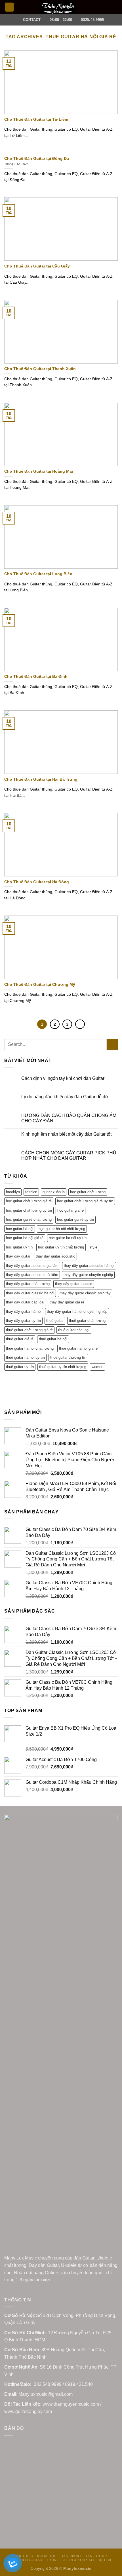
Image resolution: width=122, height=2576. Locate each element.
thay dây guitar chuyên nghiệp (88, 1275)
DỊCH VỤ (105, 2560)
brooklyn (13, 1192)
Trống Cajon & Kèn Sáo (70, 2560)
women (97, 1367)
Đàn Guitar (96, 2556)
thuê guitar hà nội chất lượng (30, 1348)
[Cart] (115, 7)
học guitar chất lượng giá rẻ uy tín (85, 1201)
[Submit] (112, 1045)
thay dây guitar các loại (25, 1302)
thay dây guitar (18, 1256)
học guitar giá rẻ (71, 1210)
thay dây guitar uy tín (23, 1321)
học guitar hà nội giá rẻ (25, 1238)
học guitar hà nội (20, 1229)
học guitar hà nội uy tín (68, 1238)
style (93, 1247)
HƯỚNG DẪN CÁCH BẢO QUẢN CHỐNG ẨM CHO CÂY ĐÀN (69, 1118)
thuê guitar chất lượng (87, 1321)
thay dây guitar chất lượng (28, 1284)
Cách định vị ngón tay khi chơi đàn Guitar (63, 1078)
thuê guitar (55, 1321)
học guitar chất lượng (88, 1192)
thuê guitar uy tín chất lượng (63, 1367)
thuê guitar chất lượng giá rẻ (29, 1330)
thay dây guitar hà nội (24, 1312)
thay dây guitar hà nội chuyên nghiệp (77, 1312)
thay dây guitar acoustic (55, 1256)
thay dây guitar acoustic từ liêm (32, 1275)
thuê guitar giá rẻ (20, 1339)
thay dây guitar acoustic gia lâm (32, 1266)
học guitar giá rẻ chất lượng (29, 1219)
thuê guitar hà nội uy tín (25, 1357)
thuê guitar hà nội (53, 1339)
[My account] (105, 7)
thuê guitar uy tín (20, 1367)
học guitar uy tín (19, 1247)
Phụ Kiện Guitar (27, 2560)
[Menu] (9, 7)
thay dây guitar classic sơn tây (85, 1293)
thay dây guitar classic (74, 1284)
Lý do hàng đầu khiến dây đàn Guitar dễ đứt (65, 1097)
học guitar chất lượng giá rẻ (29, 1201)
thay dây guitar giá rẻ (67, 1302)
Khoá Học (47, 2556)
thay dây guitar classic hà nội (30, 1293)
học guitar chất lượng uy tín (29, 1210)
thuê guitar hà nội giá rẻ (78, 1348)
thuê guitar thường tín (68, 1357)
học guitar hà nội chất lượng (62, 1229)
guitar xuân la (54, 1192)
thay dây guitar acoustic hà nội (89, 1266)
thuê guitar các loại (74, 1330)
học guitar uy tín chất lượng (61, 1247)
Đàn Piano (71, 2556)
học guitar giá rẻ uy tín (75, 1219)
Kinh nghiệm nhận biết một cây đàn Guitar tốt (66, 1134)
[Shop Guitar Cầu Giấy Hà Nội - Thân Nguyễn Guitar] (58, 8)
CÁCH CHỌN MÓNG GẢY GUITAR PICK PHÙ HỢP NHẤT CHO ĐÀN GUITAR (69, 1156)
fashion (31, 1192)
